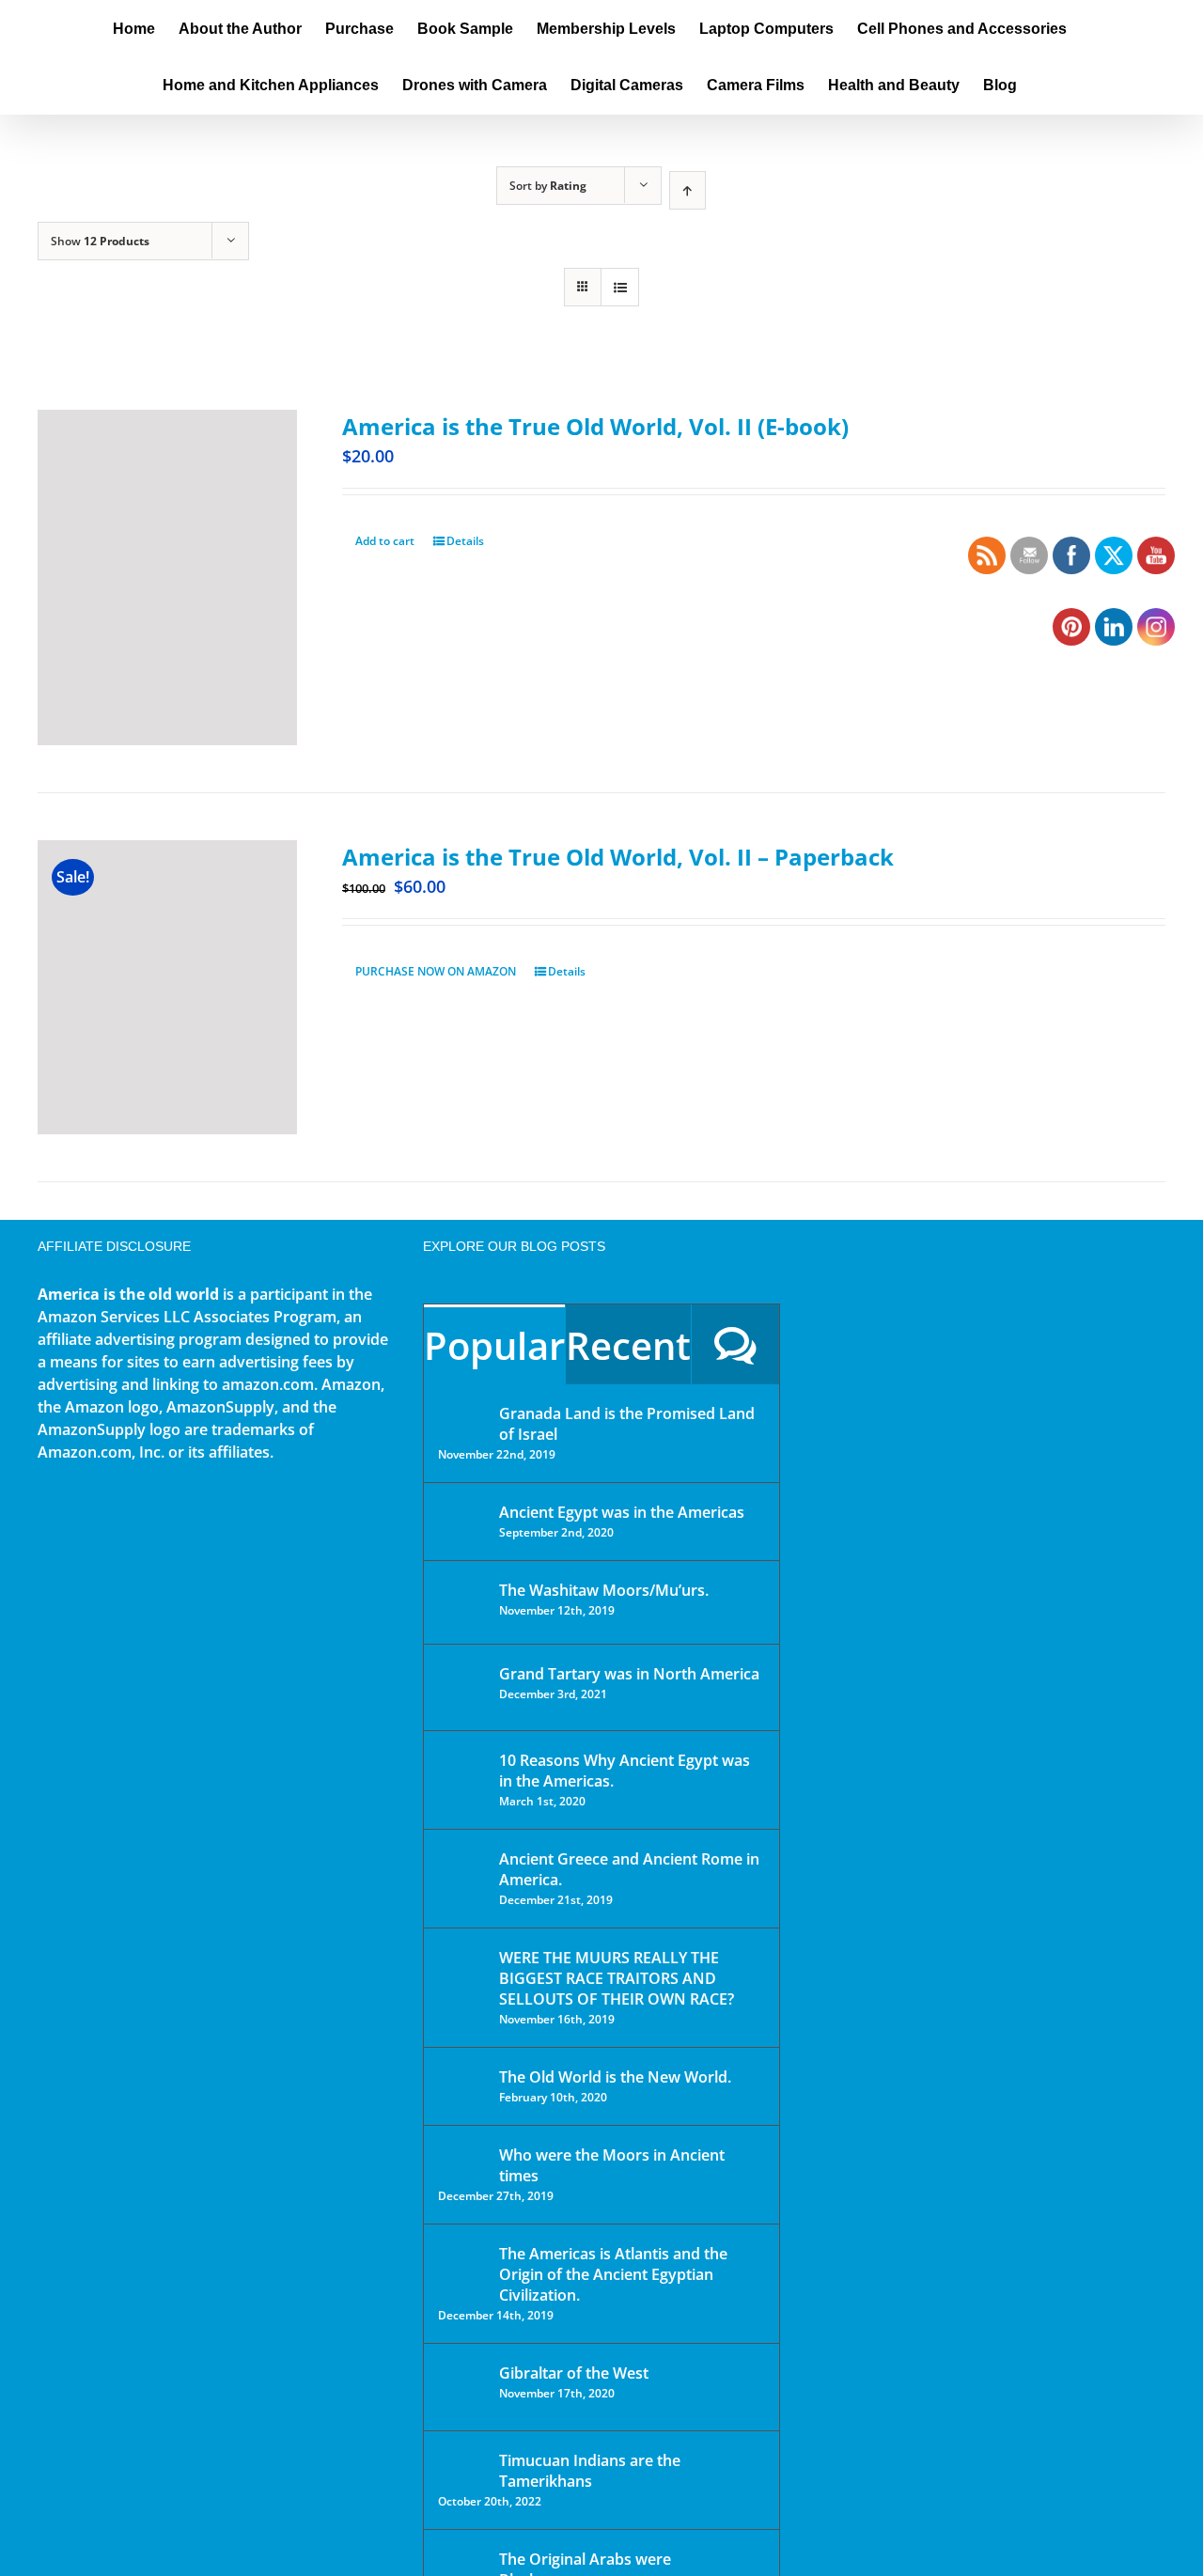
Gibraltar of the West (574, 2373)
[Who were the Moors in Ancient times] (462, 2157)
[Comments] (735, 1344)
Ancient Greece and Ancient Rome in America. (629, 1869)
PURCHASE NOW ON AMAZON (436, 971)
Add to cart (385, 541)
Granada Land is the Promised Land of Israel (627, 1424)
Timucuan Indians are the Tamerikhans (590, 2471)
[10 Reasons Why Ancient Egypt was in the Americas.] (462, 1780)
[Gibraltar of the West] (462, 2387)
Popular (494, 1345)
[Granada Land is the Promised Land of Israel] (462, 1415)
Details (465, 541)
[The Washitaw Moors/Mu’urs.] (462, 1602)
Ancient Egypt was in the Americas (622, 1512)
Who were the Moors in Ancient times (612, 2165)
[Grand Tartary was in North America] (462, 1687)
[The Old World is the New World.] (462, 2085)
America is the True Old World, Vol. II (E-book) (595, 426)
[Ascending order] (687, 190)
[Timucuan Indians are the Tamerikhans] (462, 2466)
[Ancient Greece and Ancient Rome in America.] (462, 1873)
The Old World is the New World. (615, 2077)
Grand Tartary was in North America (629, 1674)
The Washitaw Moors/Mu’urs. (604, 1590)
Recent (628, 1345)
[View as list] (620, 287)
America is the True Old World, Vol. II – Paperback (618, 857)
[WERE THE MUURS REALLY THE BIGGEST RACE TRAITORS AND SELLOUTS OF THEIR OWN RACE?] (462, 1984)
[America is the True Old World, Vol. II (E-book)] (167, 578)
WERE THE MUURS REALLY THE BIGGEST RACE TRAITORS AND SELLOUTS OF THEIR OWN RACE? (617, 1978)
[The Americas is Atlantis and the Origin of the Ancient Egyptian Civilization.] (462, 2268)
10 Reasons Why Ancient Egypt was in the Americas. (625, 1771)
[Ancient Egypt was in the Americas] (462, 1515)
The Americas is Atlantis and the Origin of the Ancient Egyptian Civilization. (613, 2274)
